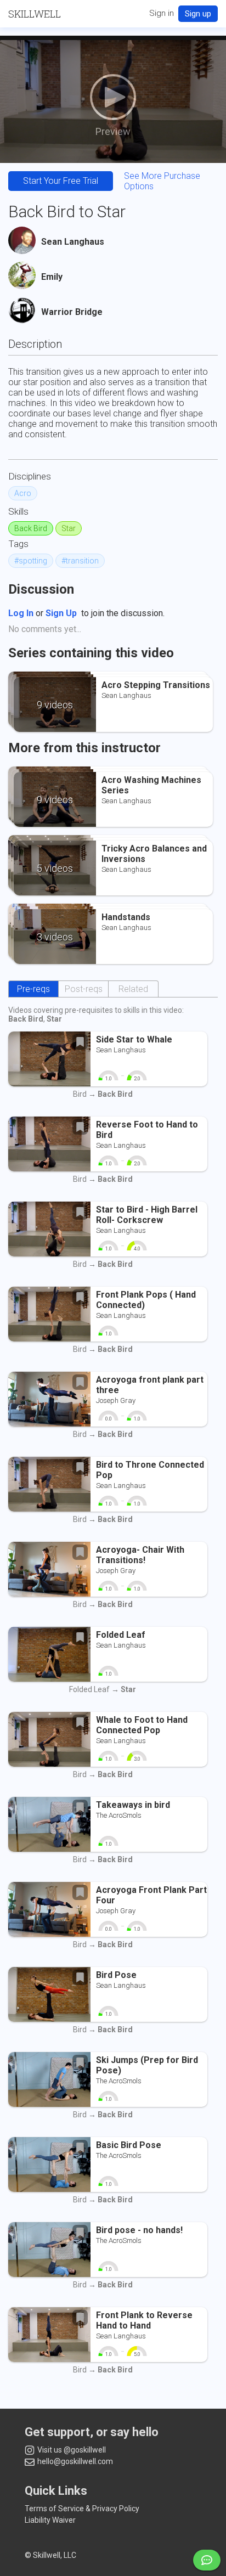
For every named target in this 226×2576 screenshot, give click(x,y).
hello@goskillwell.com (74, 2461)
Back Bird (31, 528)
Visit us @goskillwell (71, 2450)
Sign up (198, 14)
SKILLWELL (35, 14)
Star (69, 528)
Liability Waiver (50, 2520)
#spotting (31, 561)
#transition (80, 561)
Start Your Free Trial (61, 181)
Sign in (162, 13)
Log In (21, 613)
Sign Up (61, 613)
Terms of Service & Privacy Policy (82, 2509)
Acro (23, 493)
